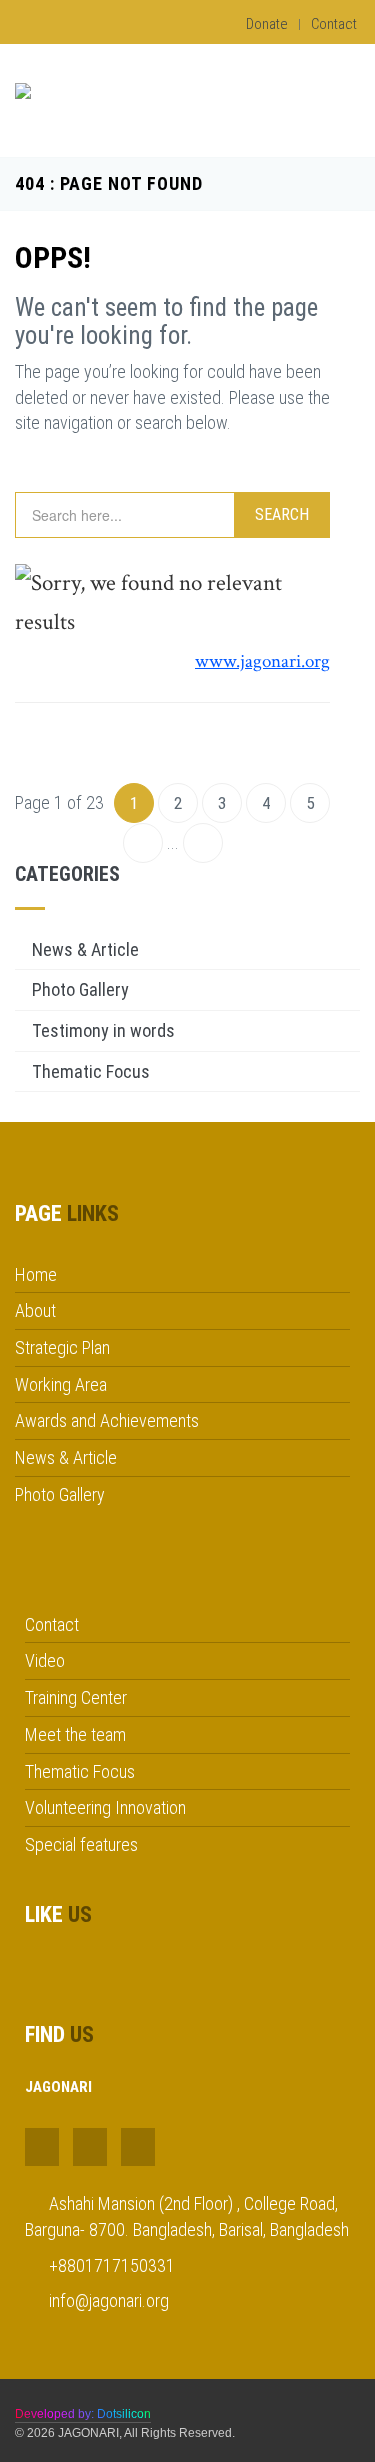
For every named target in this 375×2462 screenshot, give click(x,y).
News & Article (85, 949)
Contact (334, 24)
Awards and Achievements (107, 1420)
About (35, 1310)
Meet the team (75, 1734)
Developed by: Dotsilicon (83, 2414)
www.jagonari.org (262, 661)
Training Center (76, 1697)
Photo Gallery (80, 989)
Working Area (61, 1384)
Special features (81, 1844)
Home (36, 1274)
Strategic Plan (62, 1347)
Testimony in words (103, 1030)
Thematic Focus (91, 1071)
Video (45, 1660)
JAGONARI (88, 2433)
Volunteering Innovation (105, 1807)
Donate (267, 24)
